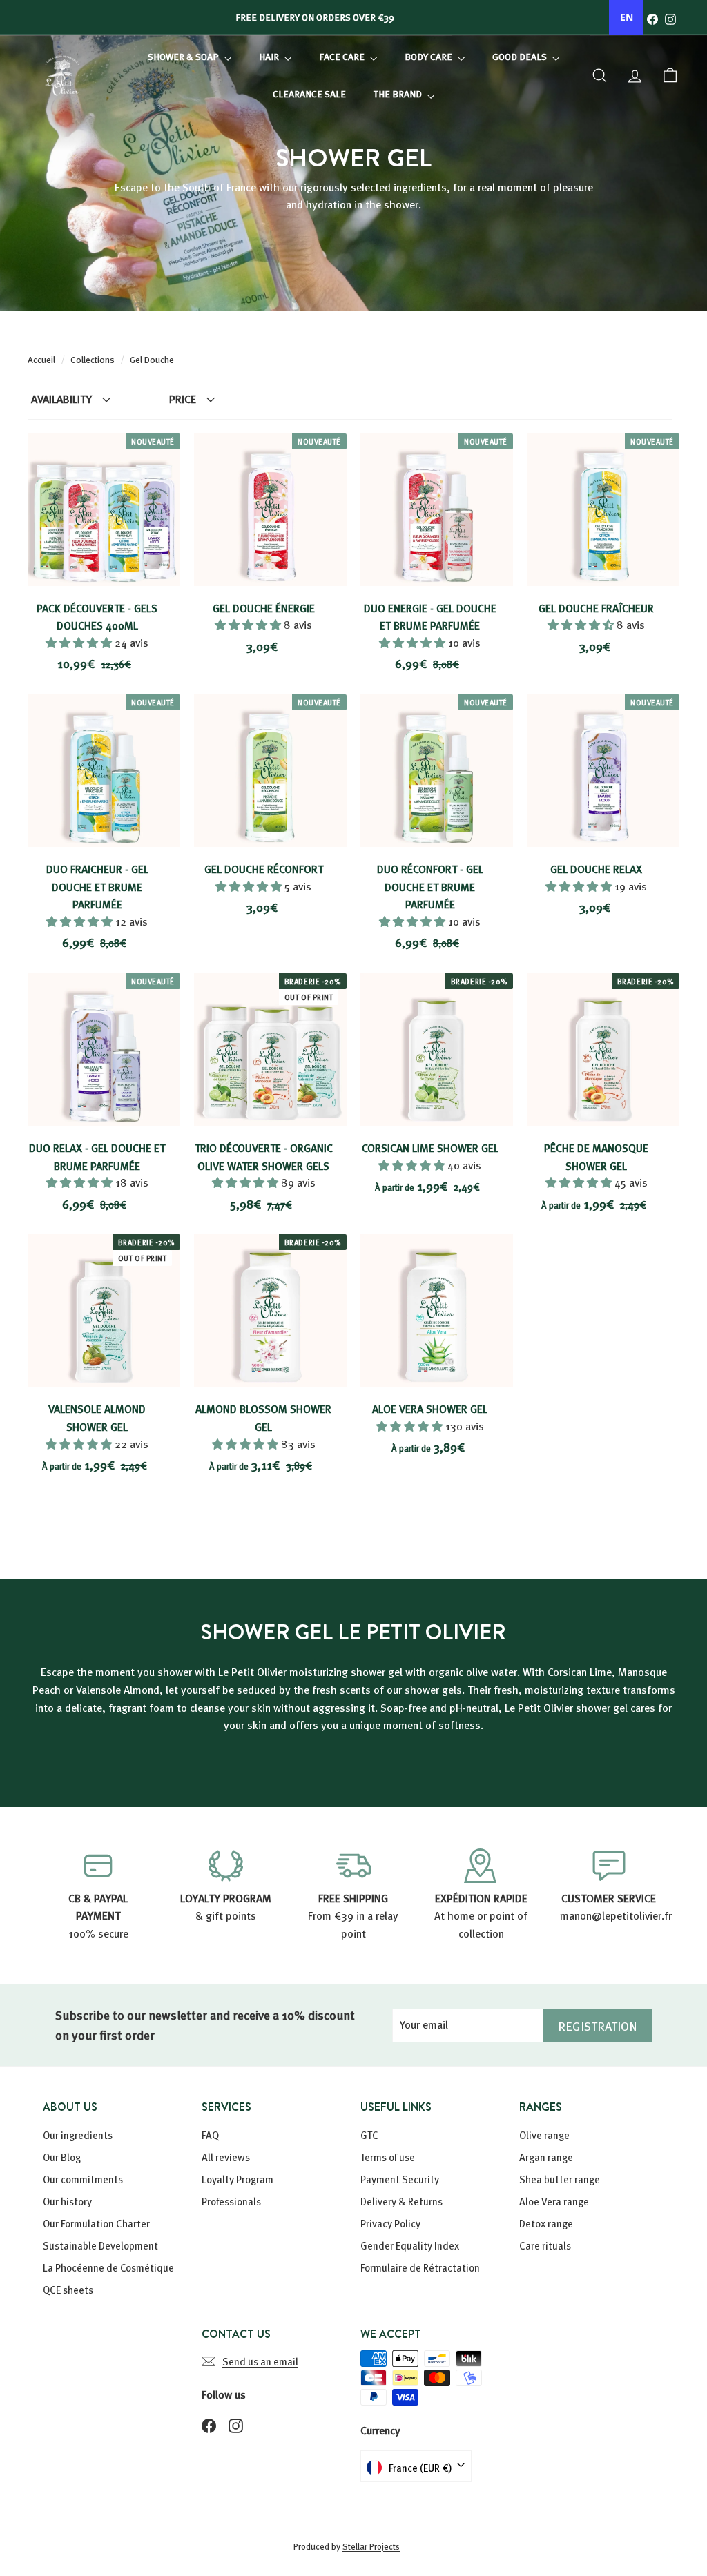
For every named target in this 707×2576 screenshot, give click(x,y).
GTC (369, 2135)
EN (627, 17)
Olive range (544, 2135)
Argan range (546, 2157)
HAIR (270, 56)
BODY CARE (429, 56)
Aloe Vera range (554, 2201)
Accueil (42, 359)
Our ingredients (78, 2135)
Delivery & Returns (401, 2201)
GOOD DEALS (521, 56)
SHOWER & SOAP (184, 56)
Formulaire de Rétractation (420, 2267)
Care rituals (545, 2245)
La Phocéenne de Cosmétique (108, 2267)
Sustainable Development (100, 2245)
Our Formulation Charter (96, 2223)
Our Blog (62, 2157)
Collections (94, 359)
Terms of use (388, 2157)
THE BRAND (399, 94)
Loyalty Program (238, 2179)
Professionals (231, 2201)
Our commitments (83, 2179)
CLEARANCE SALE (309, 94)
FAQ (210, 2135)
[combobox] (626, 17)
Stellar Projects (371, 2546)
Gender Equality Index (410, 2245)
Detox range (546, 2223)
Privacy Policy (390, 2223)
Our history (67, 2201)
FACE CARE (343, 56)
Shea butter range (560, 2179)
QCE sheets (68, 2290)
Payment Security (400, 2179)
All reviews (226, 2157)
